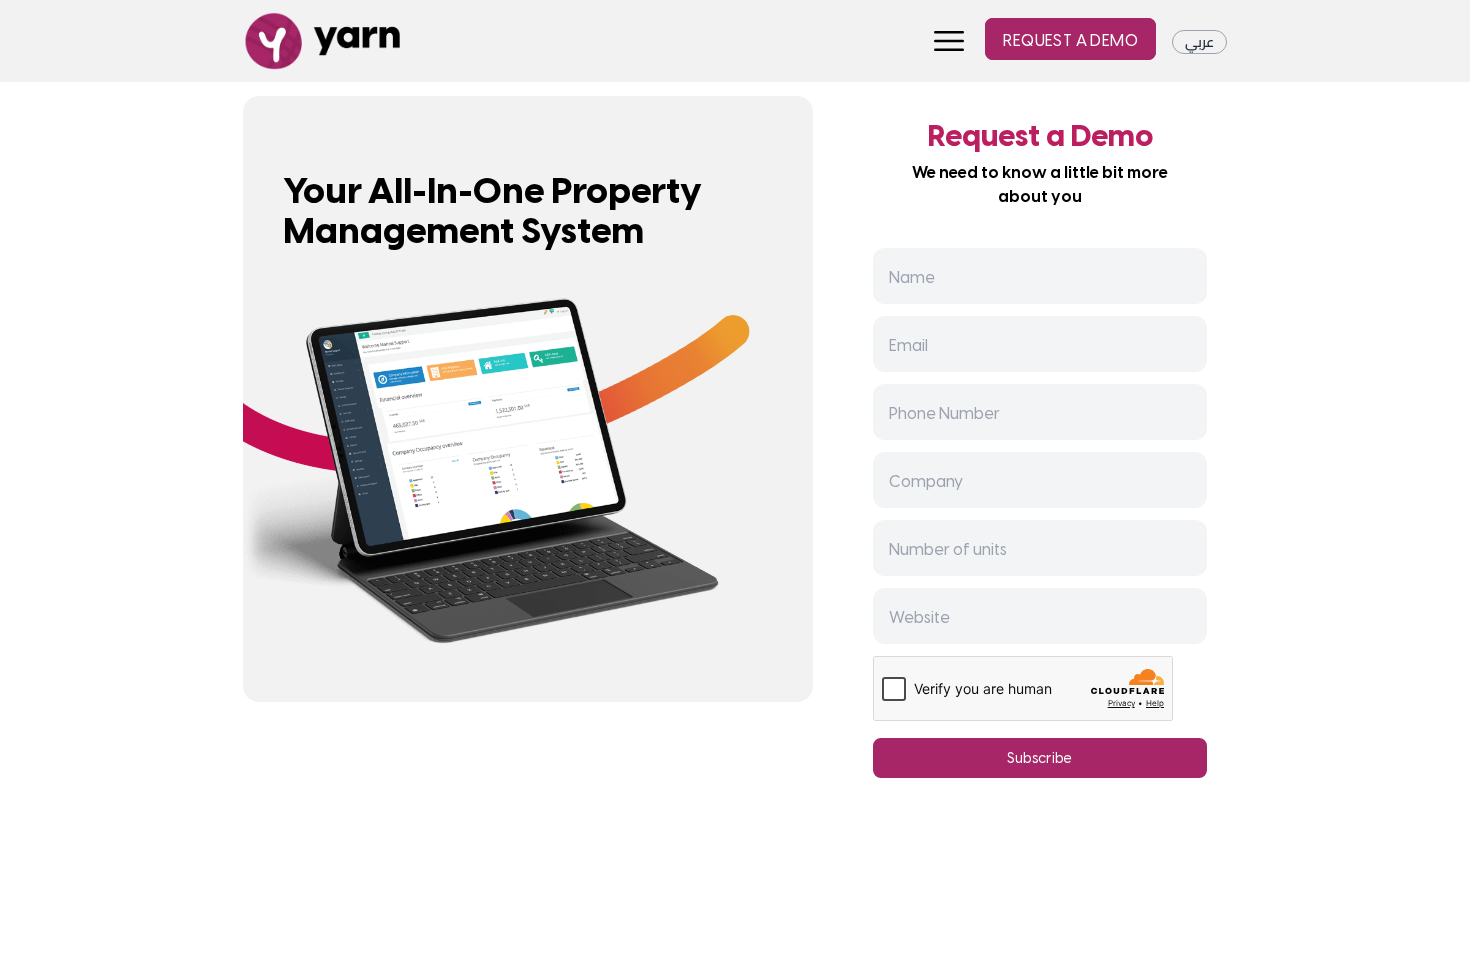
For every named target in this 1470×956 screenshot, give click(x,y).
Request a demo (1070, 39)
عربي (1199, 42)
